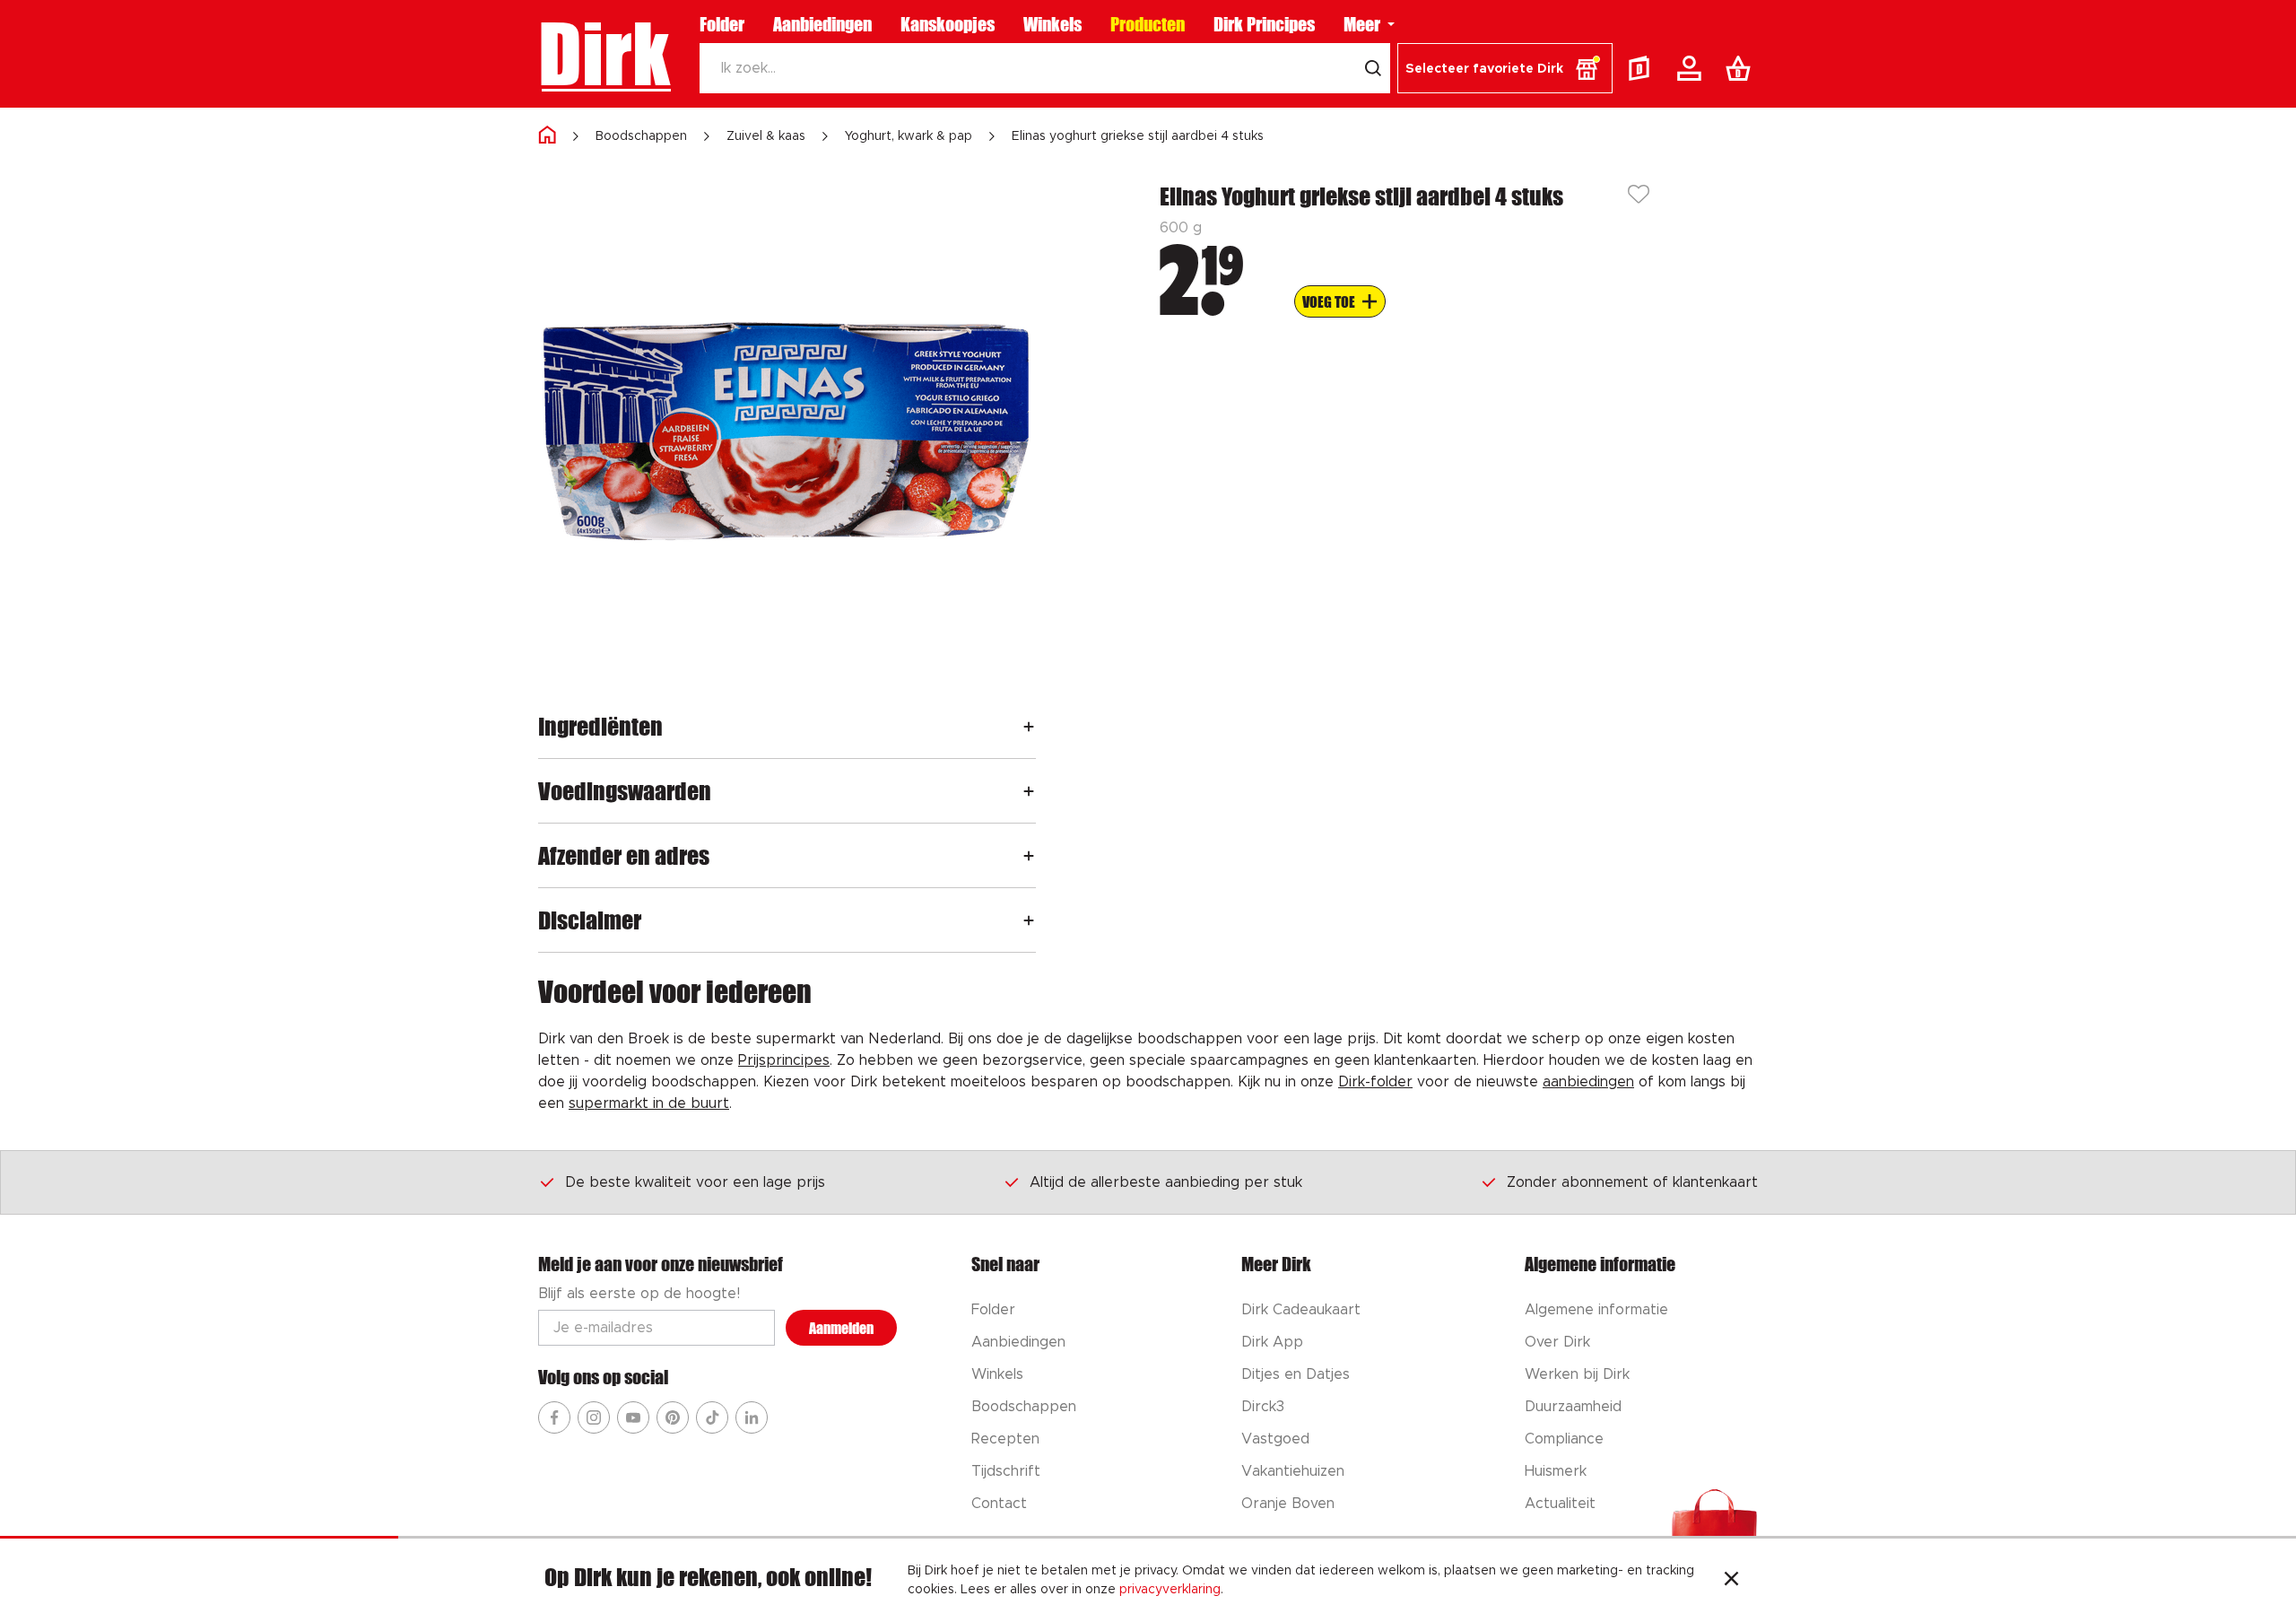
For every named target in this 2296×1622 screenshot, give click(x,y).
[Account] (1692, 68)
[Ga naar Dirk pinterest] (673, 1417)
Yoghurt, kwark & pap (909, 136)
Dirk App (1272, 1342)
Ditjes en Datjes (1296, 1374)
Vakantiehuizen (1293, 1471)
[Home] (547, 136)
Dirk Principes (1264, 24)
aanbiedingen (1588, 1082)
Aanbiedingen (822, 24)
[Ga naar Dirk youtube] (633, 1417)
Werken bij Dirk (1577, 1374)
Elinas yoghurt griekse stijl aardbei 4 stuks (1138, 136)
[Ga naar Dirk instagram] (594, 1417)
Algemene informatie (1596, 1310)
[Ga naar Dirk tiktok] (712, 1417)
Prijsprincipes (784, 1060)
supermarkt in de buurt (649, 1103)
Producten (1148, 24)
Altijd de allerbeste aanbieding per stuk (1166, 1182)
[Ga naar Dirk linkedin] (752, 1417)
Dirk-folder (1375, 1082)
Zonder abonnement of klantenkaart (1632, 1182)
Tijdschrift (1006, 1471)
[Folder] (1643, 68)
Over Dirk (1557, 1342)
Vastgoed (1275, 1439)
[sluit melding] (1731, 1581)
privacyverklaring (1170, 1590)
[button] (1505, 68)
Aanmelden (841, 1328)
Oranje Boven (1288, 1504)
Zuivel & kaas (766, 136)
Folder (722, 24)
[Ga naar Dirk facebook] (554, 1417)
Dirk (604, 54)
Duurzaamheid (1573, 1407)
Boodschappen (641, 136)
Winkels (1052, 24)
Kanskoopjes (948, 24)
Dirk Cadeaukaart (1301, 1310)
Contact (999, 1504)
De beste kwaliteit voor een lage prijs (695, 1182)
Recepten (1005, 1439)
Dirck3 (1263, 1407)
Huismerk (1556, 1471)
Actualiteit (1560, 1504)
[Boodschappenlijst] (1742, 68)
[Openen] (1029, 726)
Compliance (1564, 1439)
